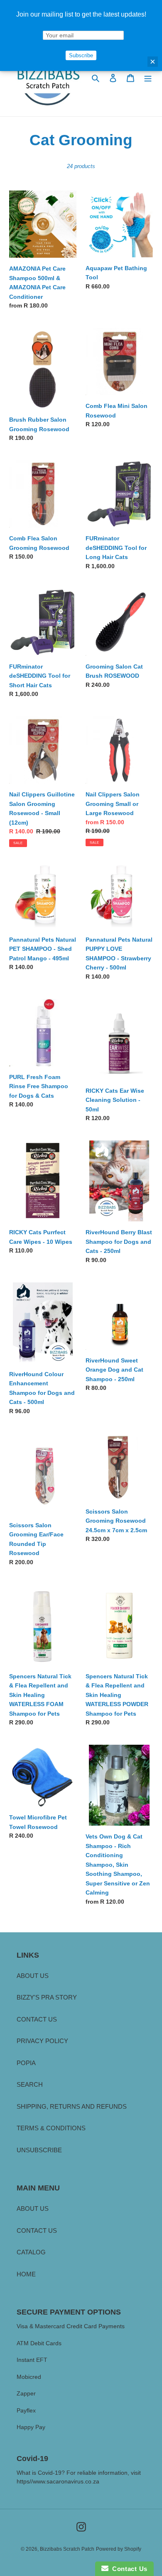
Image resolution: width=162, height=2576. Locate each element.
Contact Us (128, 2569)
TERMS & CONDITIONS (51, 2128)
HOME (26, 2274)
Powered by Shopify (119, 2549)
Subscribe (81, 55)
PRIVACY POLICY (42, 2041)
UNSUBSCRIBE (39, 2150)
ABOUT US (33, 1976)
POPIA (26, 2063)
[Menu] (148, 78)
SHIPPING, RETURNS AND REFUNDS (72, 2106)
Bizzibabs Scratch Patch (67, 2549)
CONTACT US (37, 2019)
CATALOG (31, 2252)
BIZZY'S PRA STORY (47, 1997)
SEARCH (30, 2084)
